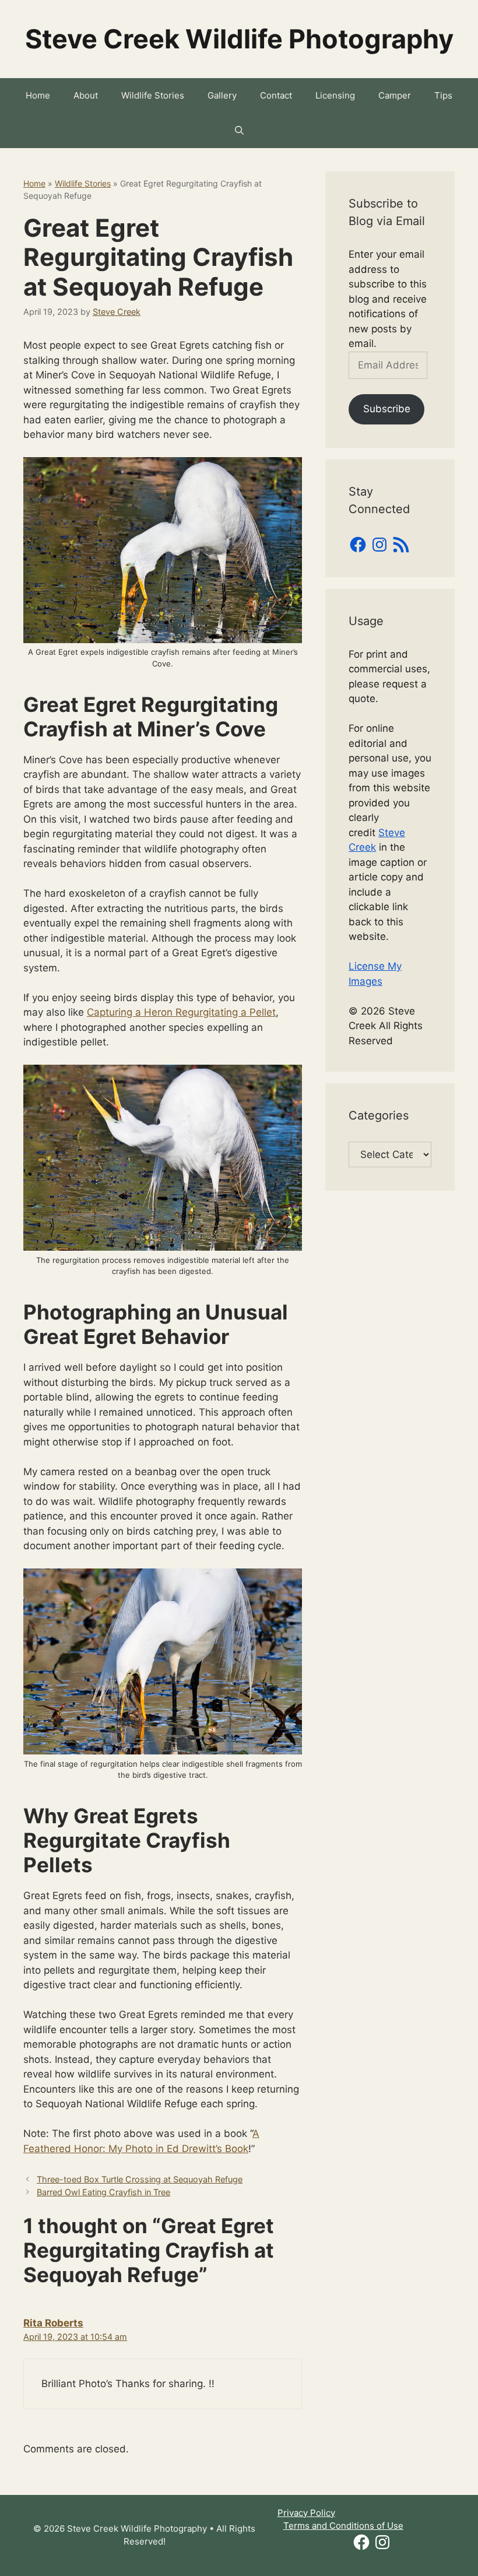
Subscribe (387, 409)
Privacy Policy (306, 2513)
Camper (395, 95)
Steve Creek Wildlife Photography (239, 39)
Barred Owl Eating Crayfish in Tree (103, 2192)
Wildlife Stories (153, 95)
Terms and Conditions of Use (343, 2526)
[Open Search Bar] (239, 131)
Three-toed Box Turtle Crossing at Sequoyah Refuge (140, 2179)
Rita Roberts (53, 2323)
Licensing (335, 95)
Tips (443, 95)
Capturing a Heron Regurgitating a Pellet (181, 1012)
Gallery (222, 95)
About (86, 95)
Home (38, 95)
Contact (276, 95)
